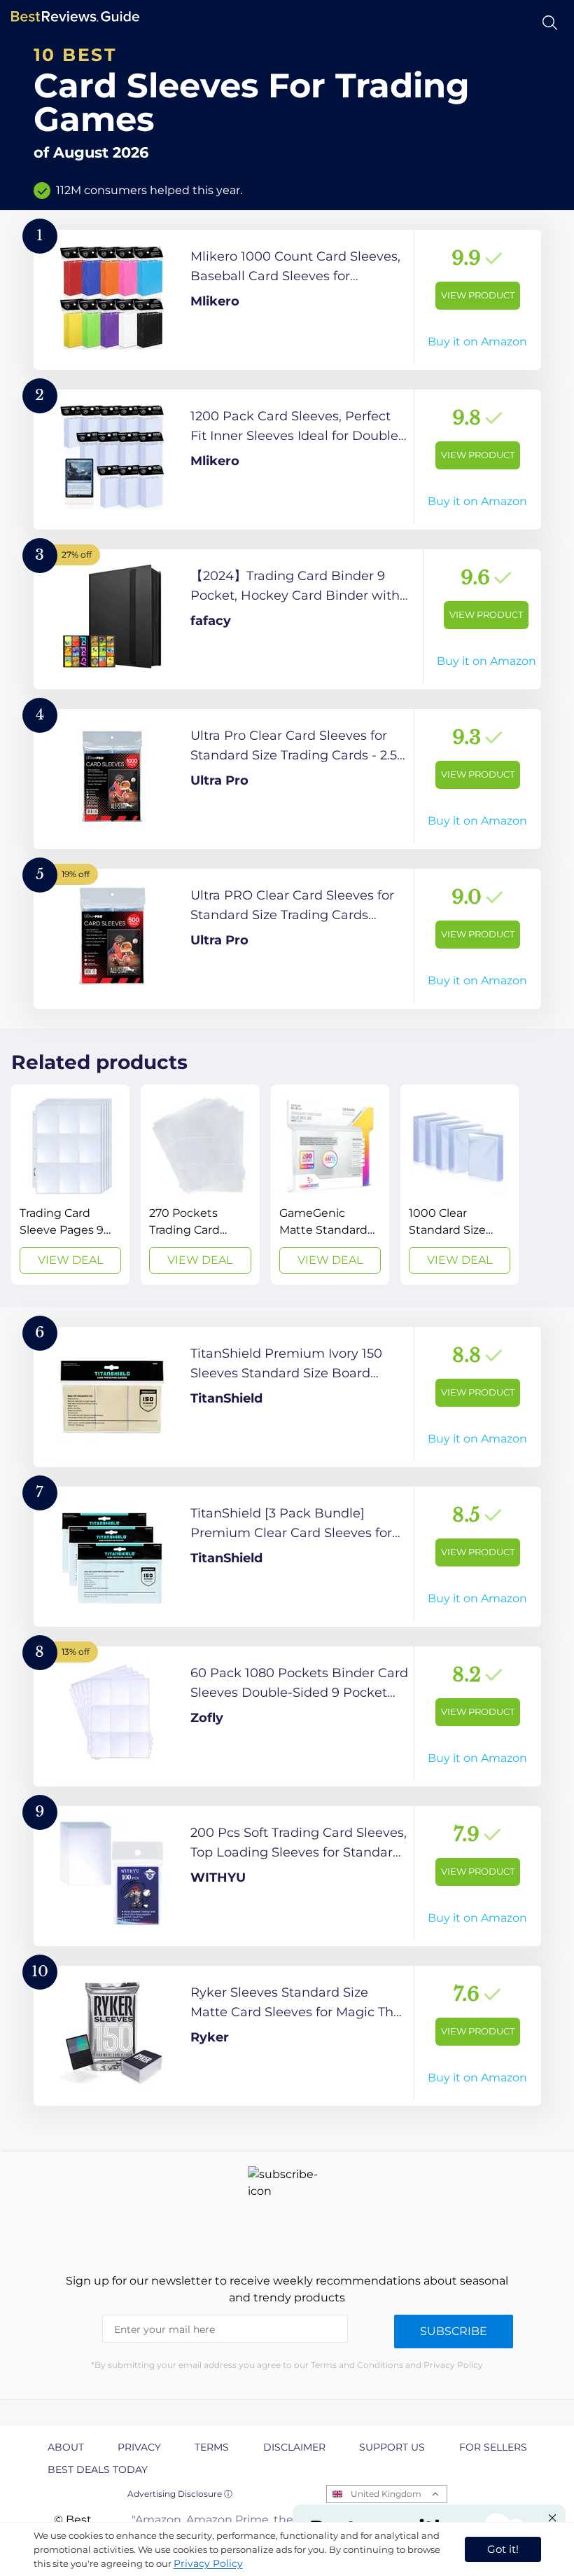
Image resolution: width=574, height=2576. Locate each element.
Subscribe (454, 2331)
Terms (212, 2447)
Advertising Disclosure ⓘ (180, 2494)
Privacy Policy (208, 2563)
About (66, 2447)
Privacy (139, 2447)
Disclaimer (294, 2447)
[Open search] (550, 23)
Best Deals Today (98, 2470)
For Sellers (493, 2447)
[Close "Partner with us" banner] (552, 2518)
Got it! (503, 2549)
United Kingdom (386, 2494)
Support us (392, 2447)
